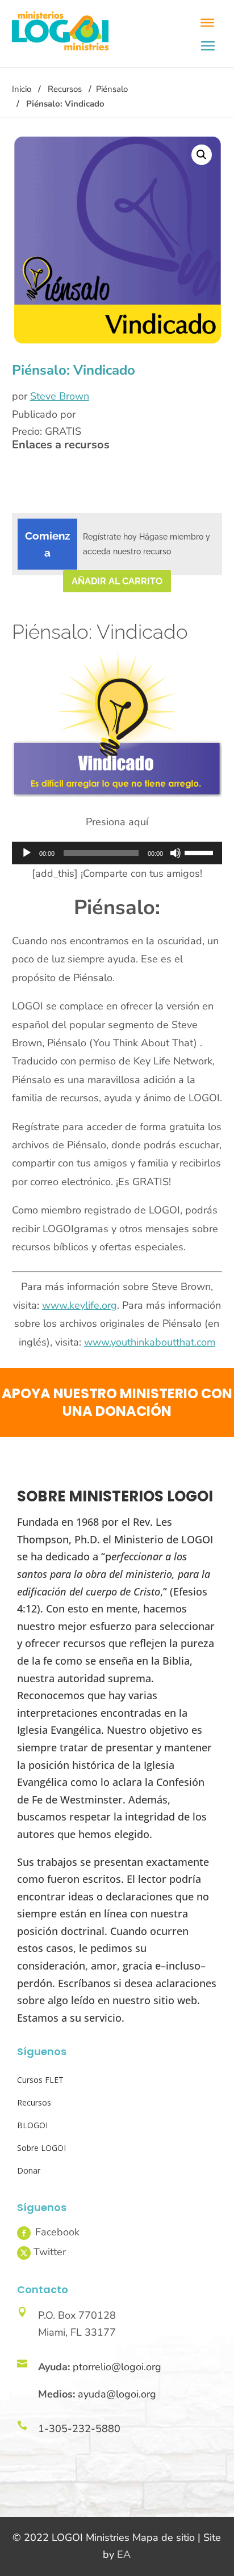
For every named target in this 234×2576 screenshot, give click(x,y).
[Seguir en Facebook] (24, 2233)
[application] (117, 853)
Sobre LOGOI (41, 2148)
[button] (202, 155)
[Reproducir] (27, 853)
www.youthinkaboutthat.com (150, 1342)
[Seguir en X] (24, 2253)
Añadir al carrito (117, 581)
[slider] (200, 852)
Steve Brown (60, 396)
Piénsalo (112, 89)
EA (124, 2554)
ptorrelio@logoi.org (117, 2367)
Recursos (65, 89)
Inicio (22, 89)
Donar (29, 2170)
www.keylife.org (80, 1305)
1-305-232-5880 (79, 2429)
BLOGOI (32, 2125)
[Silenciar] (175, 853)
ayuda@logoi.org (117, 2394)
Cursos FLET (40, 2080)
